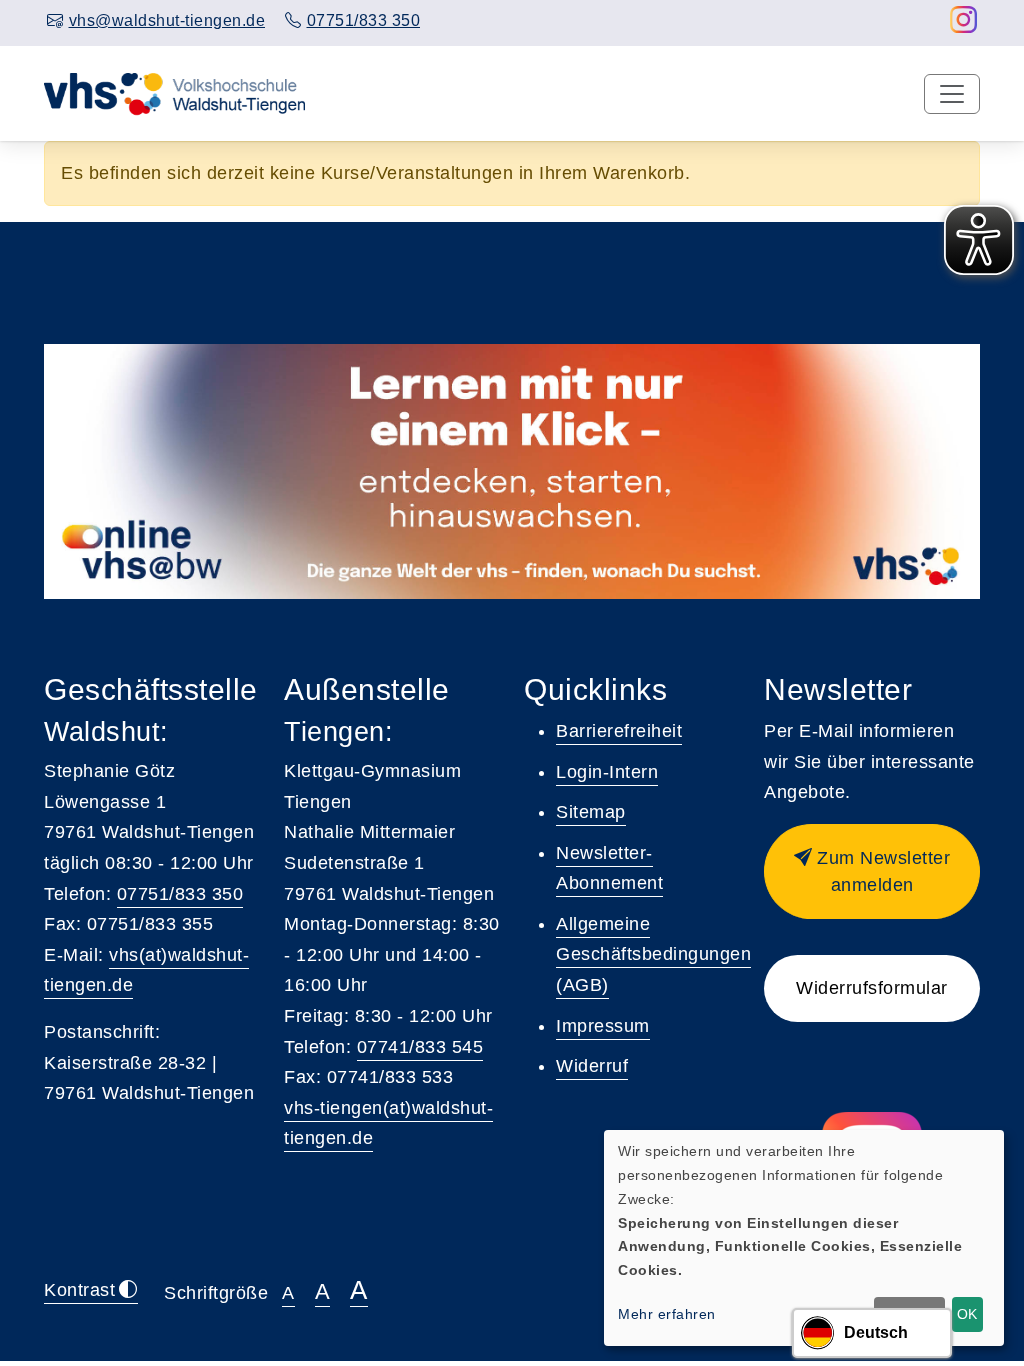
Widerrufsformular (872, 988)
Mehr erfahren (667, 1314)
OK (967, 1314)
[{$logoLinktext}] (176, 93)
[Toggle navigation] (952, 94)
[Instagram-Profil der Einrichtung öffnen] (964, 24)
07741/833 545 (420, 1047)
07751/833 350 (180, 894)
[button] (872, 871)
